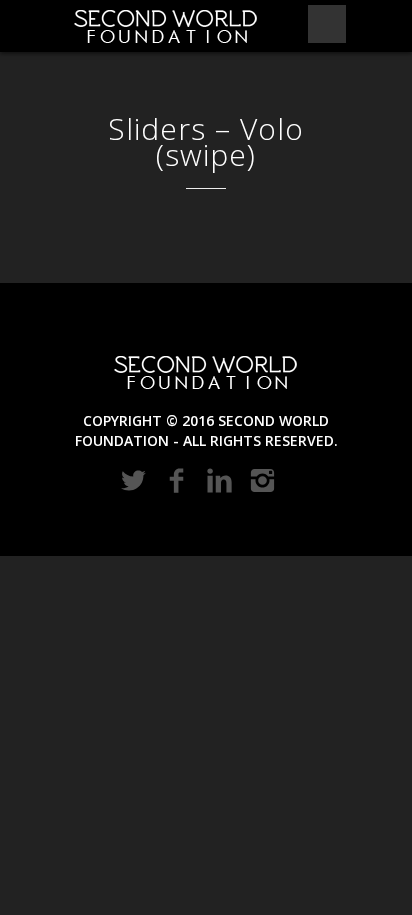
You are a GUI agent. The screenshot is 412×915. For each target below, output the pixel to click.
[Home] (166, 26)
